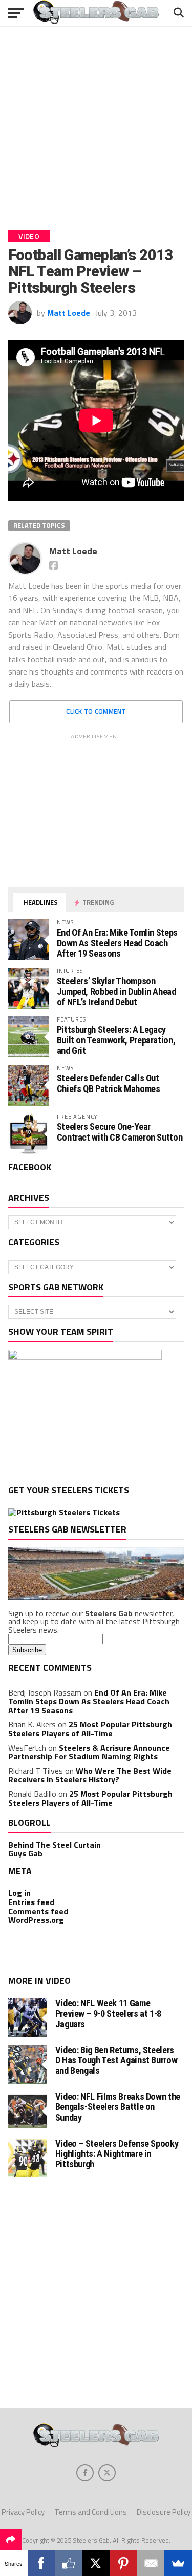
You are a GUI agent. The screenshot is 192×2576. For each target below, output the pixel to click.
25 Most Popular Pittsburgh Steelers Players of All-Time (90, 1729)
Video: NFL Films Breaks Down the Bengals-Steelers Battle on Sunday (118, 2107)
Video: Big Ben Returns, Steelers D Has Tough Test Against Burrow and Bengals (116, 2060)
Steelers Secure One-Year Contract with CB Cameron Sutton (120, 1132)
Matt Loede (69, 313)
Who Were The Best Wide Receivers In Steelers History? (90, 1775)
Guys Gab (25, 1853)
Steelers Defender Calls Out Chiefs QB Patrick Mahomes (109, 1083)
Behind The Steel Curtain (55, 1845)
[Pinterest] (123, 2563)
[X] (96, 2563)
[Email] (151, 2563)
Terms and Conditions (91, 2512)
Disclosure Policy (164, 2512)
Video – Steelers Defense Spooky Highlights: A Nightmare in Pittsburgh (117, 2154)
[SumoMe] (178, 2563)
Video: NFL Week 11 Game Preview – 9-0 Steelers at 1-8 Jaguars (108, 2013)
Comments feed (38, 1911)
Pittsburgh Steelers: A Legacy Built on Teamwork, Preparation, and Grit (116, 1040)
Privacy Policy (23, 2512)
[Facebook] (41, 2563)
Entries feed (31, 1902)
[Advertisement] (96, 124)
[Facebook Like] (69, 2563)
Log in (19, 1893)
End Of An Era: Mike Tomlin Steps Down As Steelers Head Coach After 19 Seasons (117, 943)
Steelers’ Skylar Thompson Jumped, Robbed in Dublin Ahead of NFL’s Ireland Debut (116, 991)
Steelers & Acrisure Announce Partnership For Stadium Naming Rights (89, 1752)
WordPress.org (36, 1920)
